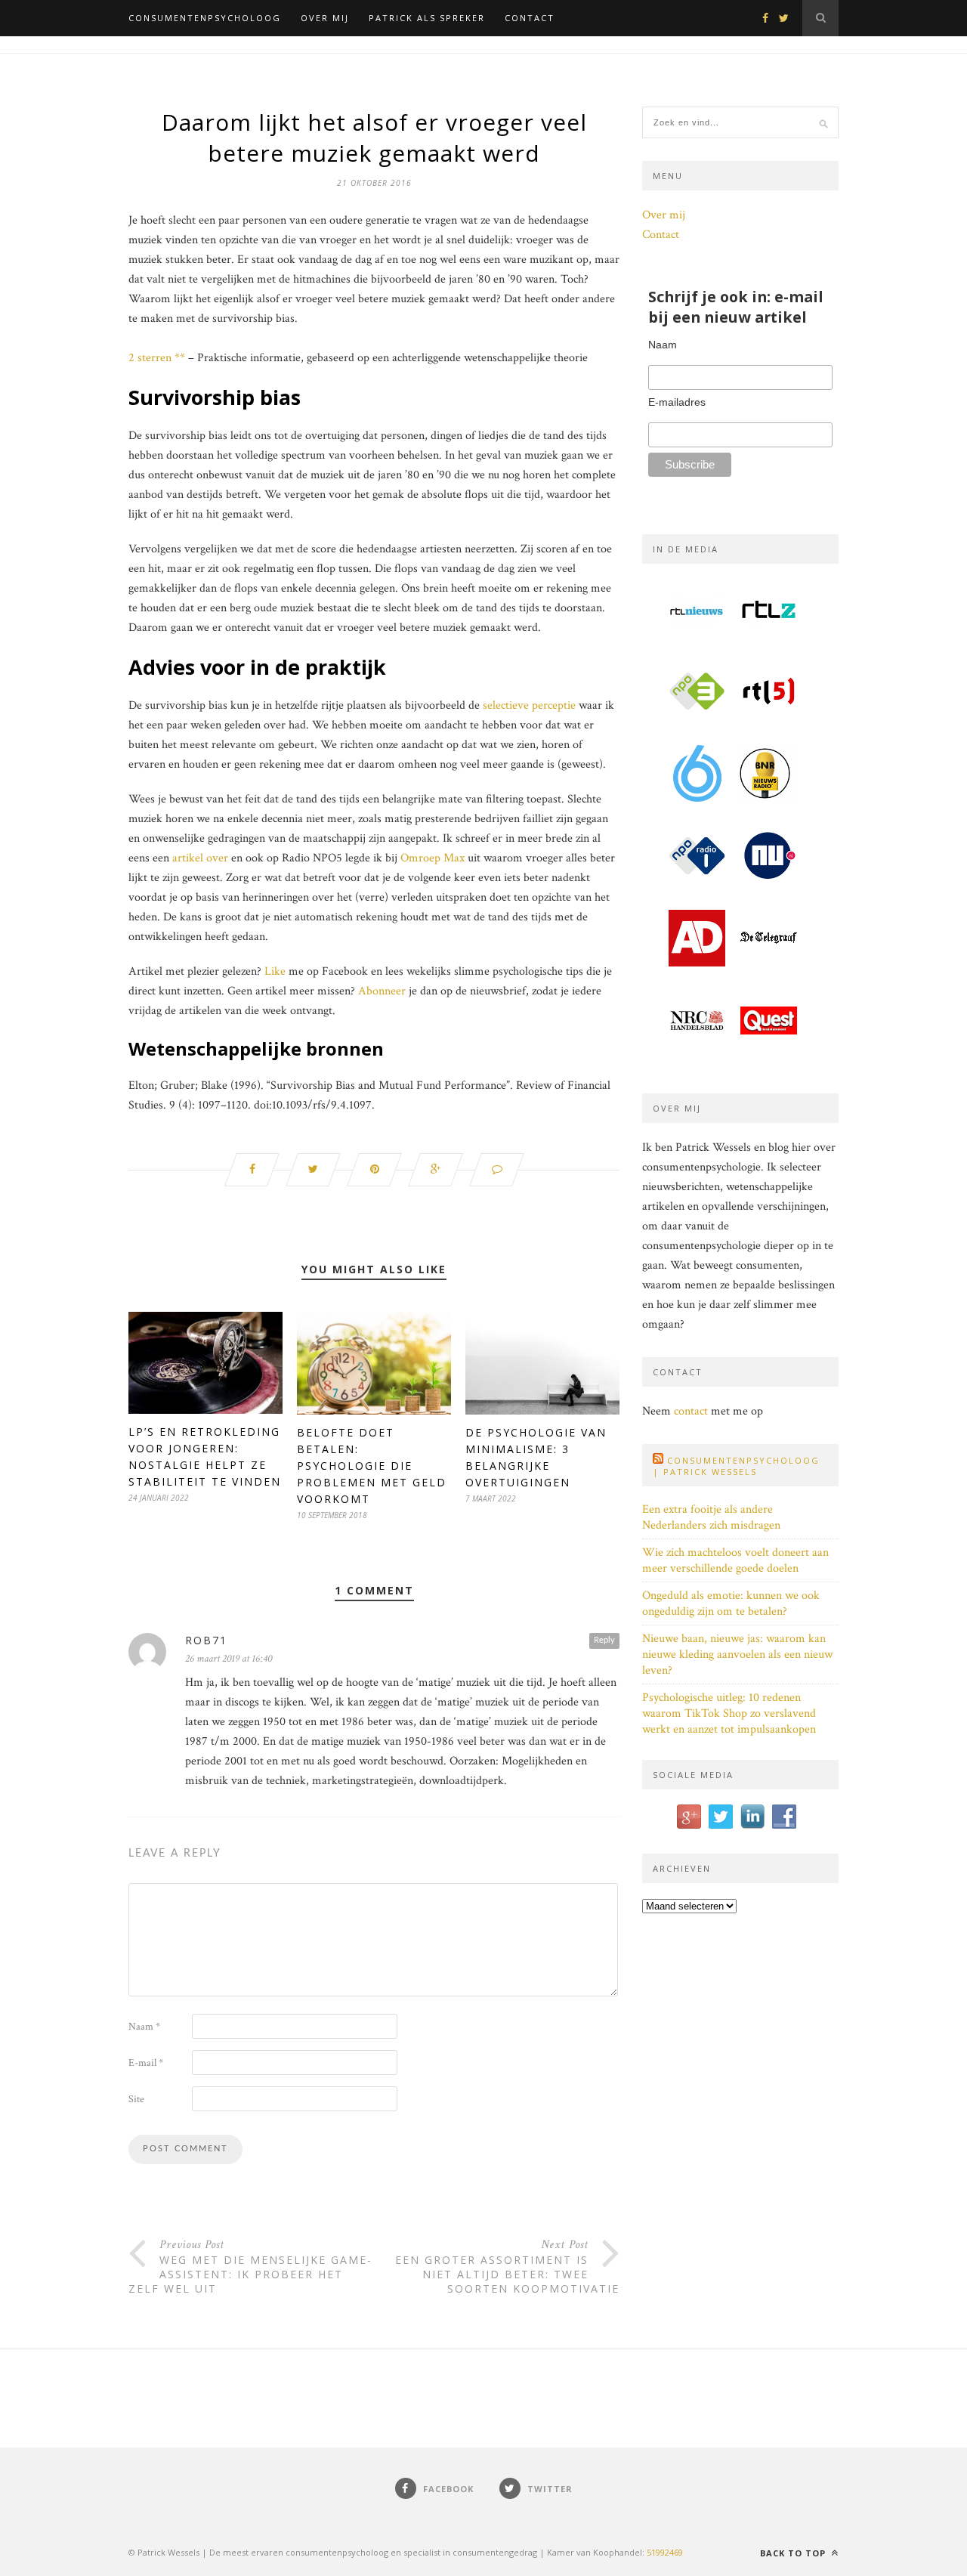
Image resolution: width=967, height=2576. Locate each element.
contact (691, 1411)
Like (275, 971)
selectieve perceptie (529, 705)
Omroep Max (433, 858)
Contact (530, 18)
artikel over (200, 858)
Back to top (794, 2553)
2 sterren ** (157, 358)
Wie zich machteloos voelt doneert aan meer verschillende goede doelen (735, 1560)
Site (136, 2099)
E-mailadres (677, 402)
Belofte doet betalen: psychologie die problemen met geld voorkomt (372, 1466)
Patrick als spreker (427, 18)
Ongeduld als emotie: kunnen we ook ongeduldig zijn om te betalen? (731, 1603)
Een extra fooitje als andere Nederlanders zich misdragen (711, 1517)
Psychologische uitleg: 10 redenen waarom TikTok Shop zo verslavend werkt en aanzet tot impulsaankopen (729, 1713)
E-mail (146, 2063)
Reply (604, 1640)
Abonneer (382, 991)
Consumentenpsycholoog (205, 18)
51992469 (665, 2552)
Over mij (325, 18)
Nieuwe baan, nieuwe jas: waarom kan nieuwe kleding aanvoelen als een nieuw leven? (737, 1654)
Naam (144, 2027)
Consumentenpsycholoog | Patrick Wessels (736, 1466)
